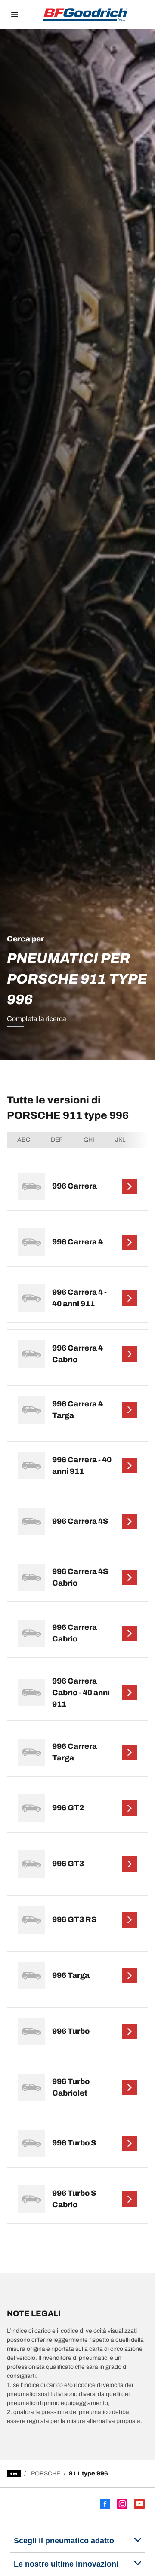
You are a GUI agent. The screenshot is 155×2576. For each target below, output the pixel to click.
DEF (57, 1140)
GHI (89, 1140)
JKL (120, 1140)
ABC (24, 1140)
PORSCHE (46, 2474)
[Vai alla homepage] (85, 15)
